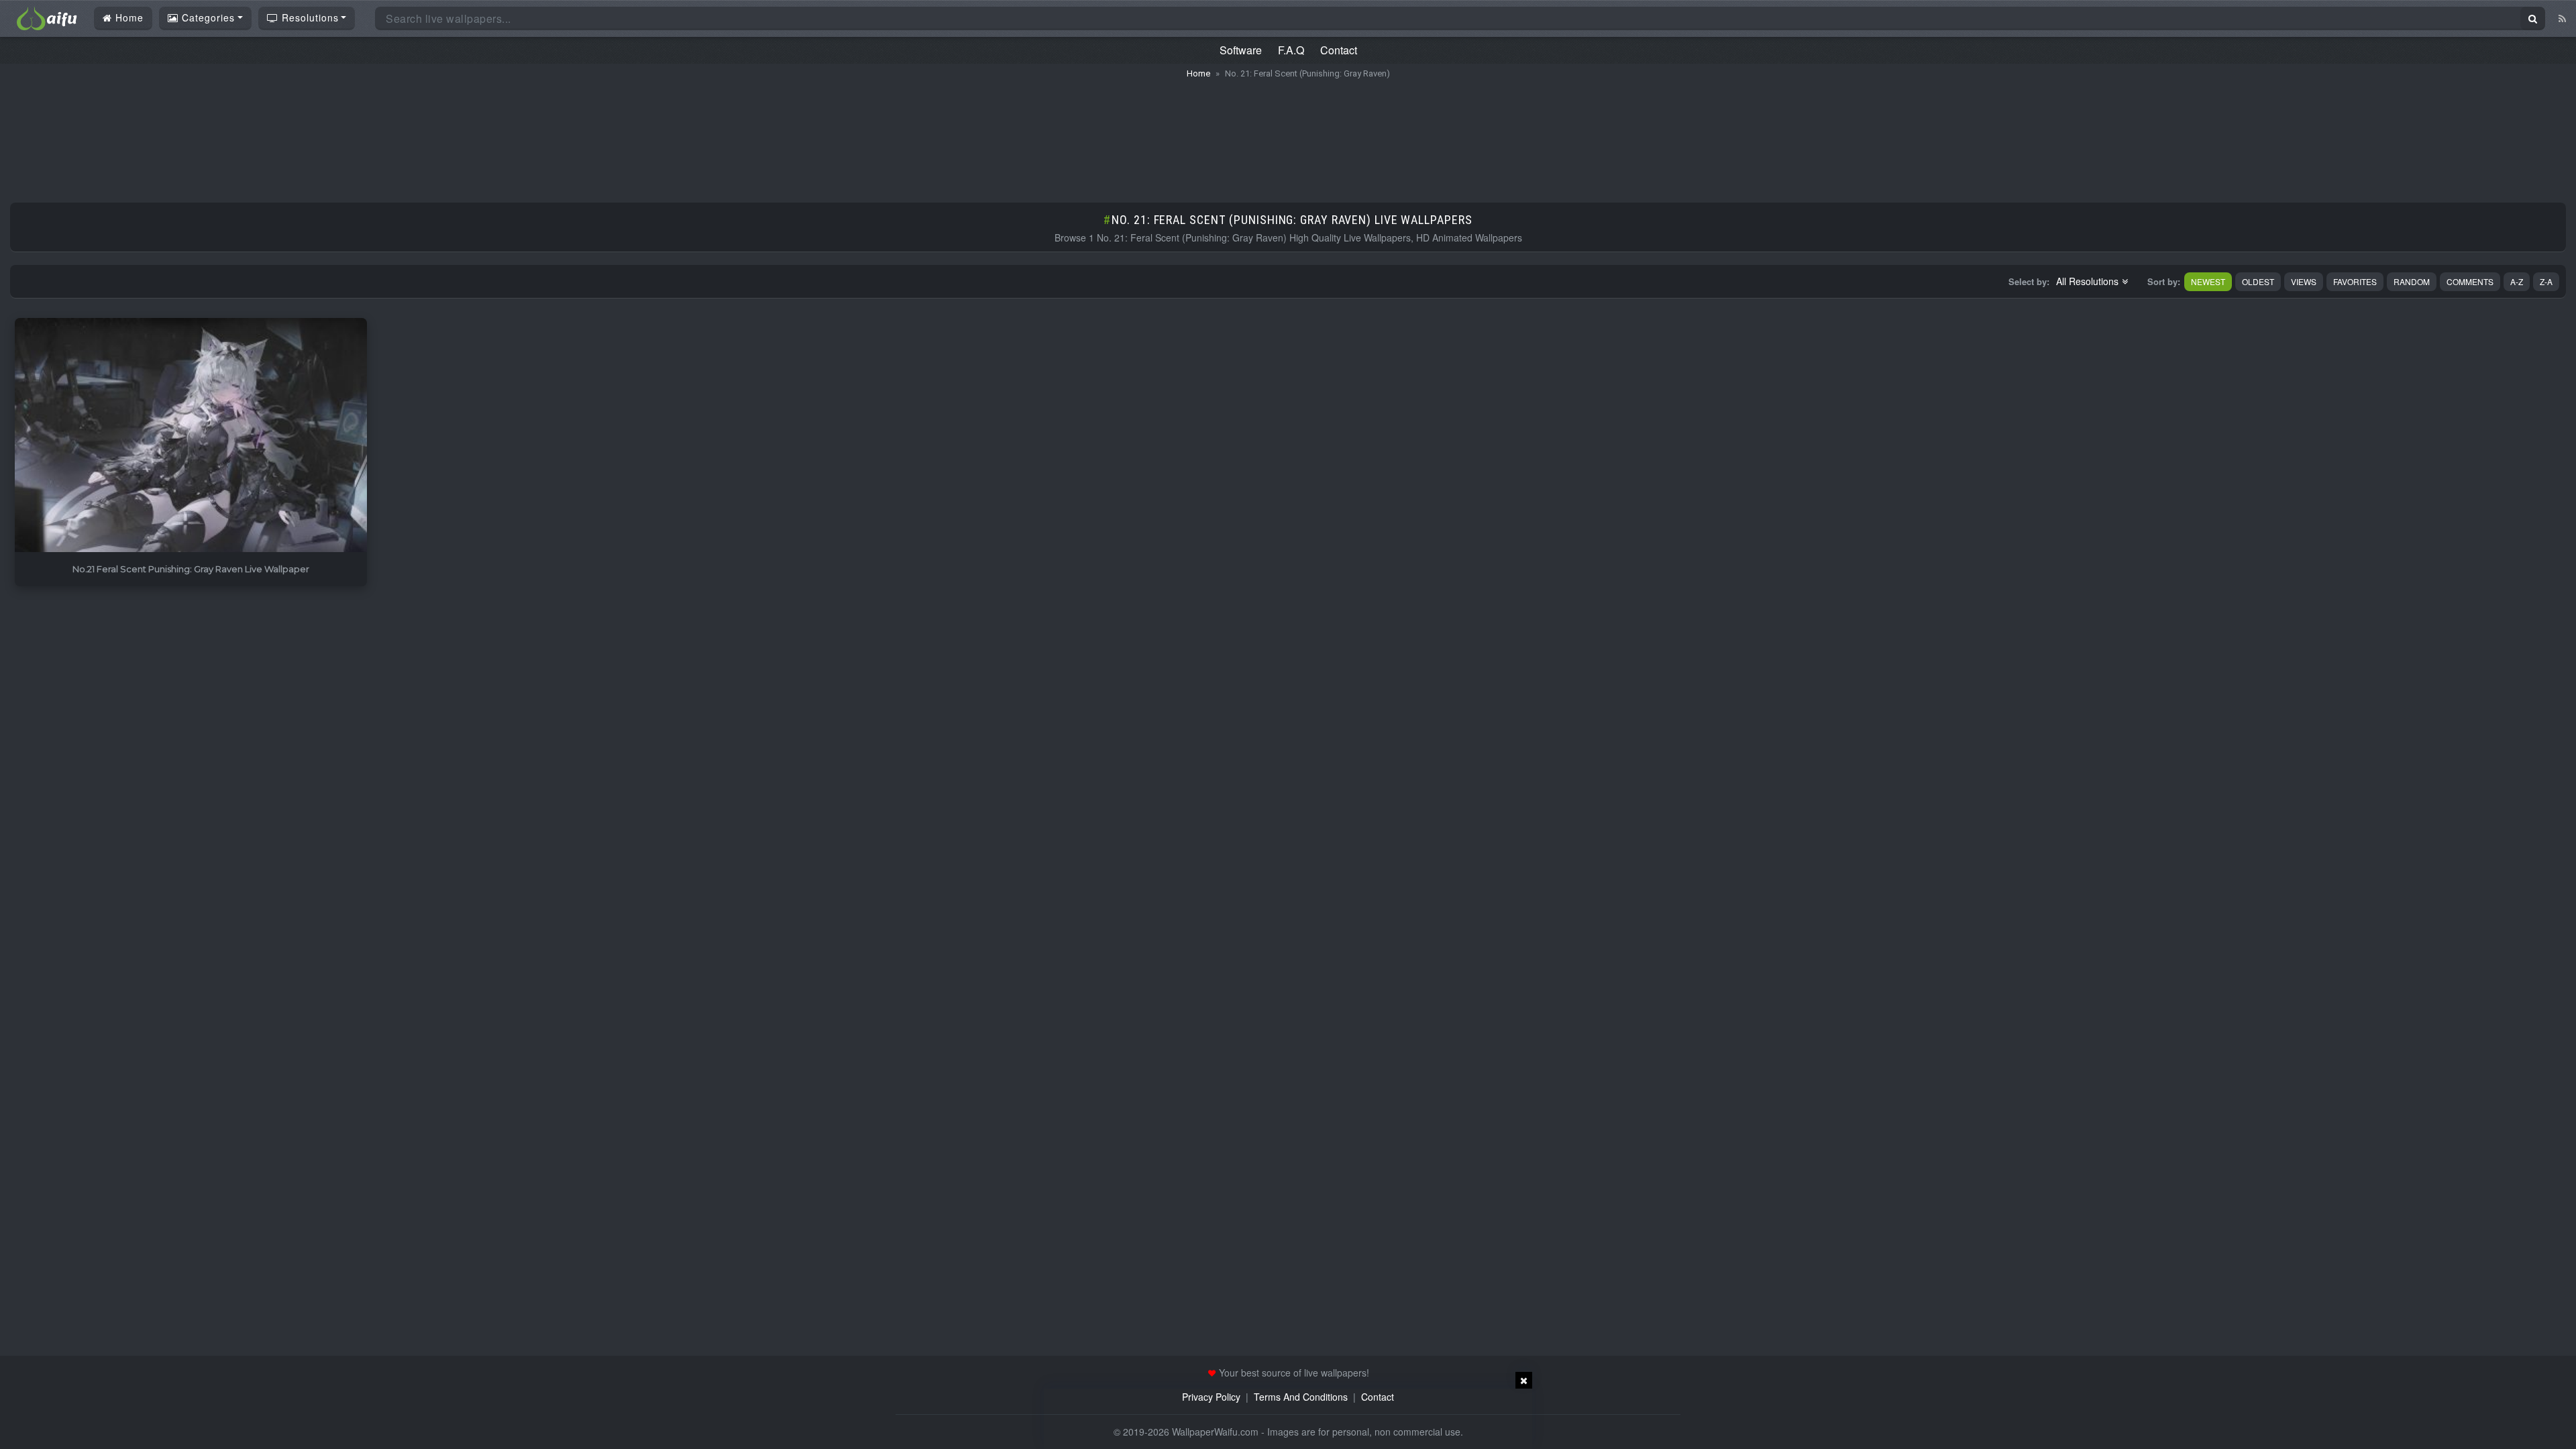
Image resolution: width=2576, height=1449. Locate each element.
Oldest (2258, 281)
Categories (207, 17)
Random (2412, 281)
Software (1241, 50)
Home (128, 17)
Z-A (2546, 281)
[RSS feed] (2562, 18)
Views (2304, 281)
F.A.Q (1291, 50)
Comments (2470, 281)
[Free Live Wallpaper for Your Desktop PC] (47, 17)
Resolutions (309, 17)
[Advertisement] (1288, 134)
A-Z (2517, 281)
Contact (1339, 50)
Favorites (2355, 281)
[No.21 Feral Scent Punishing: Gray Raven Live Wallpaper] (191, 436)
